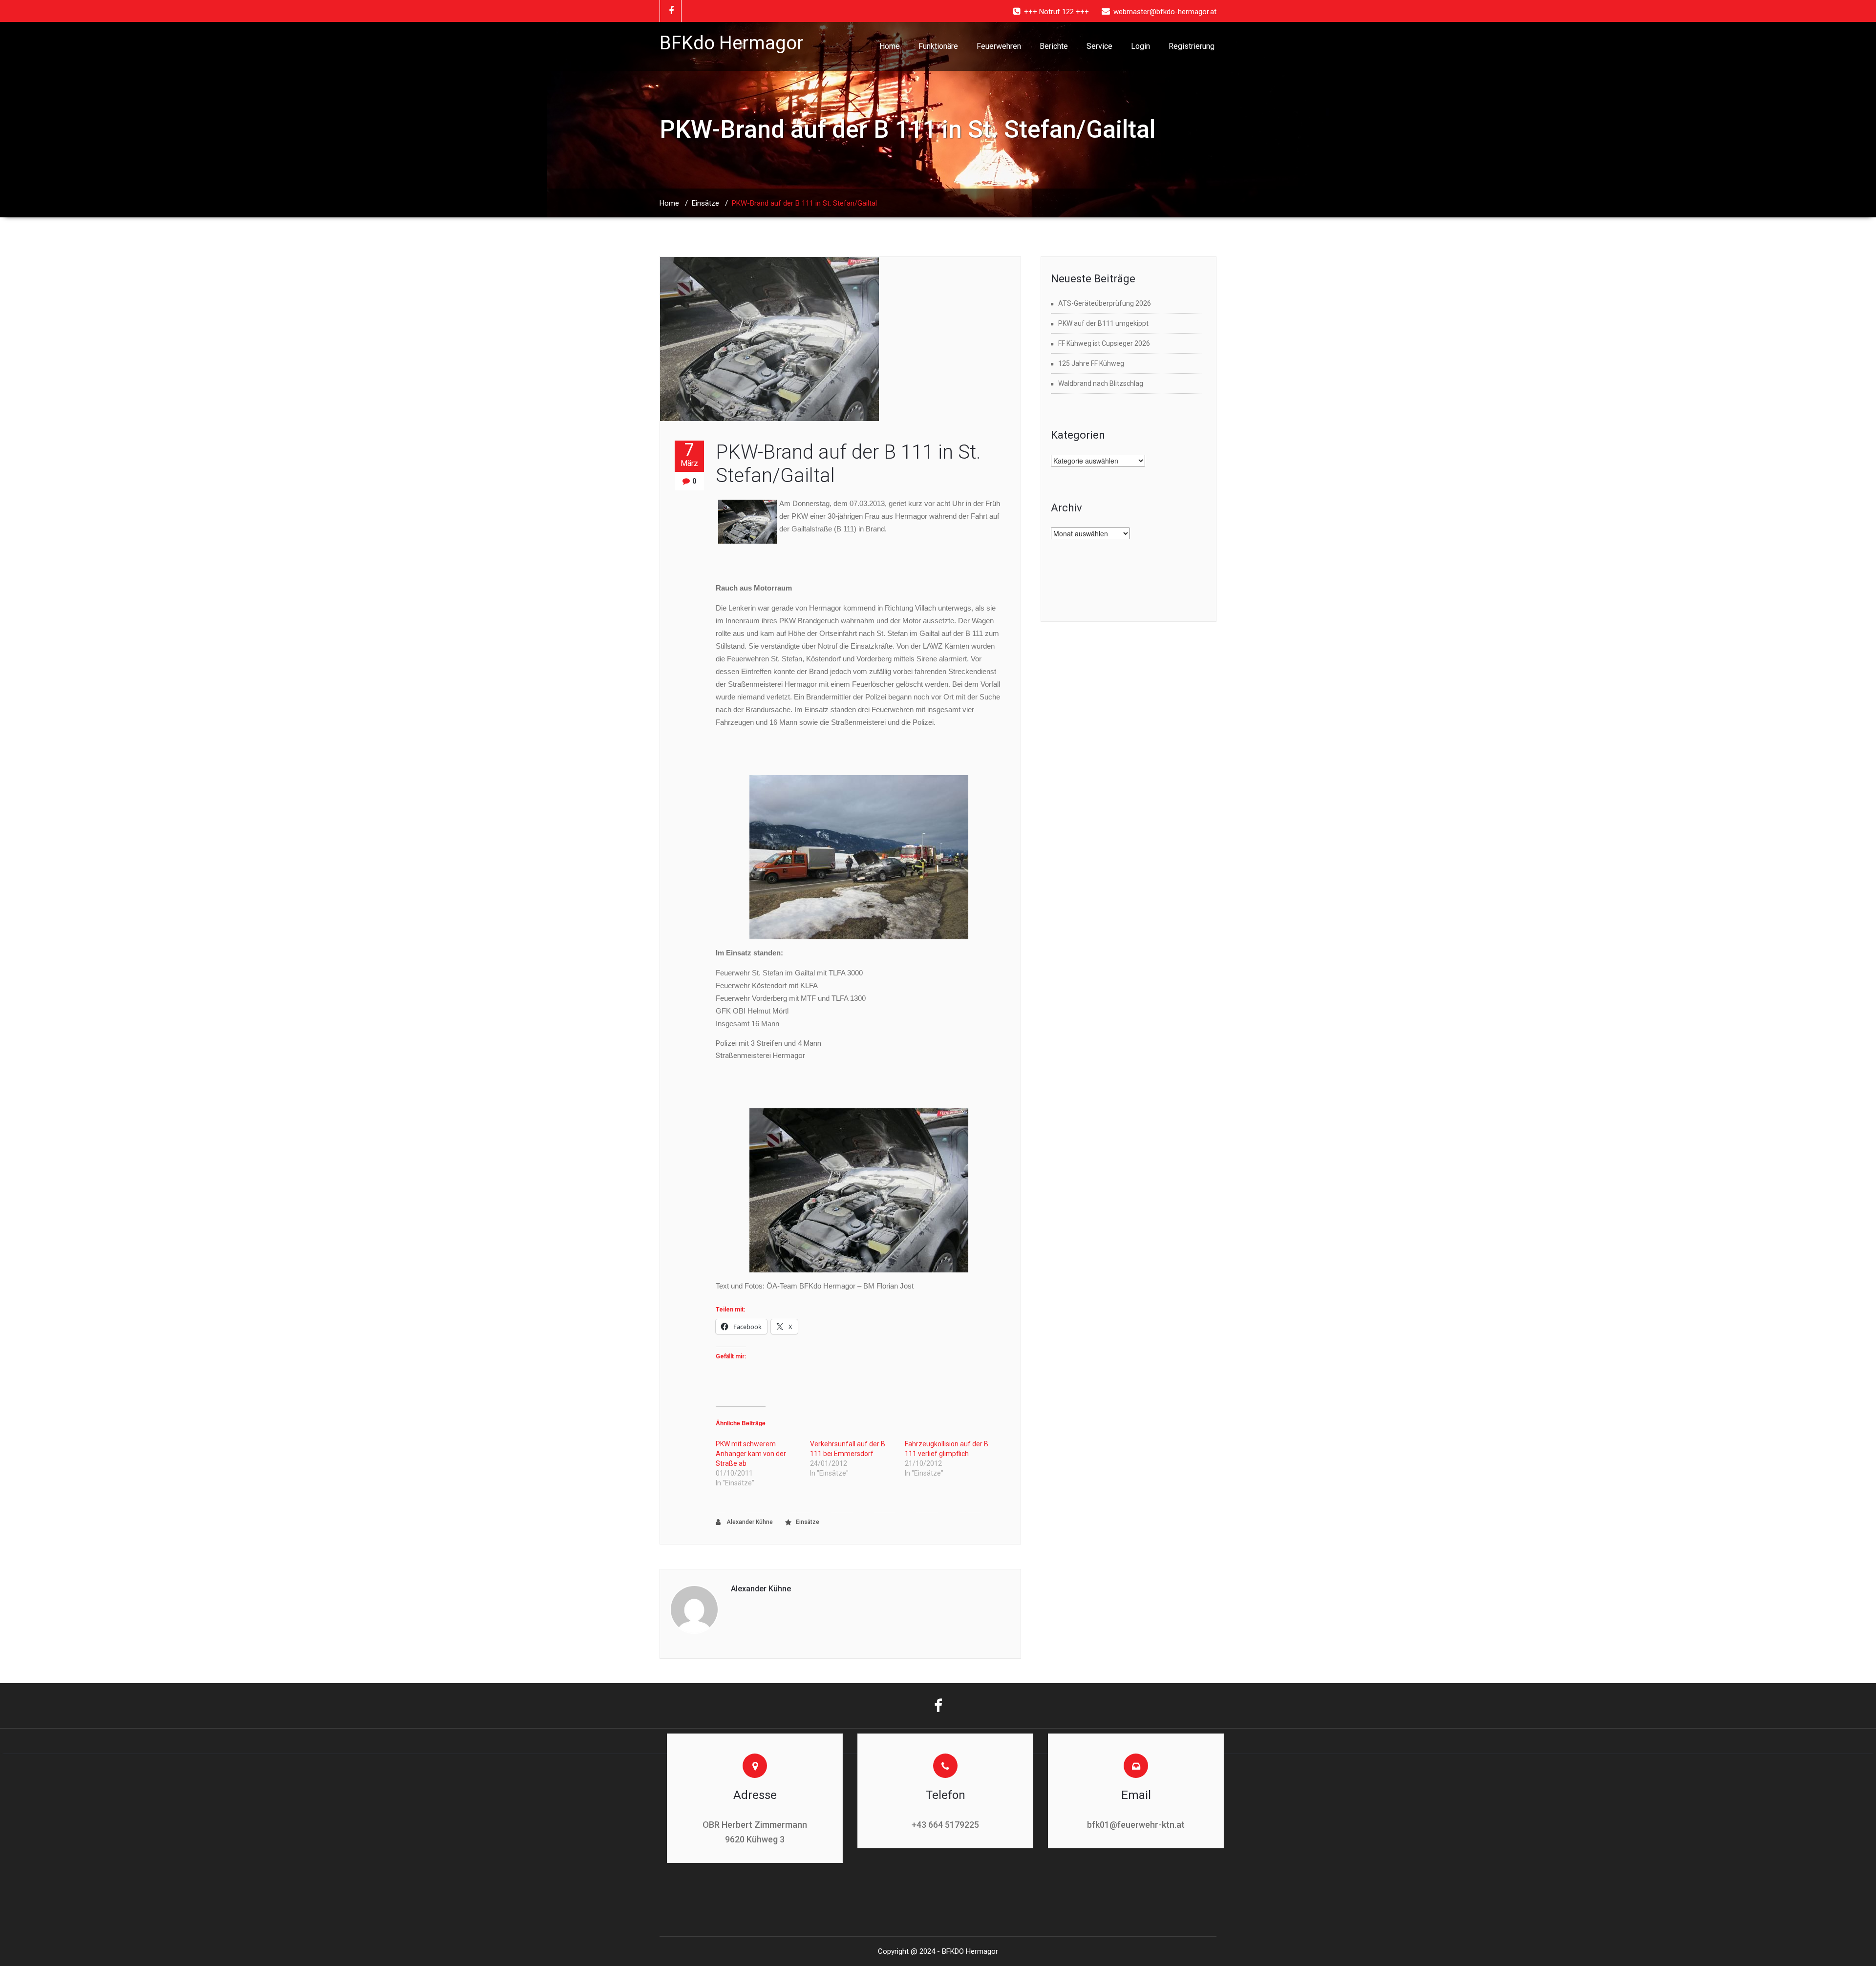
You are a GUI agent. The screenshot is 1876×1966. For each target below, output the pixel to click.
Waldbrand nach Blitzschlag (1101, 383)
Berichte (1054, 46)
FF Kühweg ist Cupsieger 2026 (1104, 343)
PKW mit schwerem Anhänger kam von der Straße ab (751, 1454)
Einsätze (705, 203)
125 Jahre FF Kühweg (1091, 363)
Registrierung (1192, 46)
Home (890, 46)
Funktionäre (938, 46)
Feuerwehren (999, 46)
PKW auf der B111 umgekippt (1103, 323)
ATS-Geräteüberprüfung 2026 (1105, 303)
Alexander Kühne (749, 1522)
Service (1099, 46)
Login (1141, 46)
